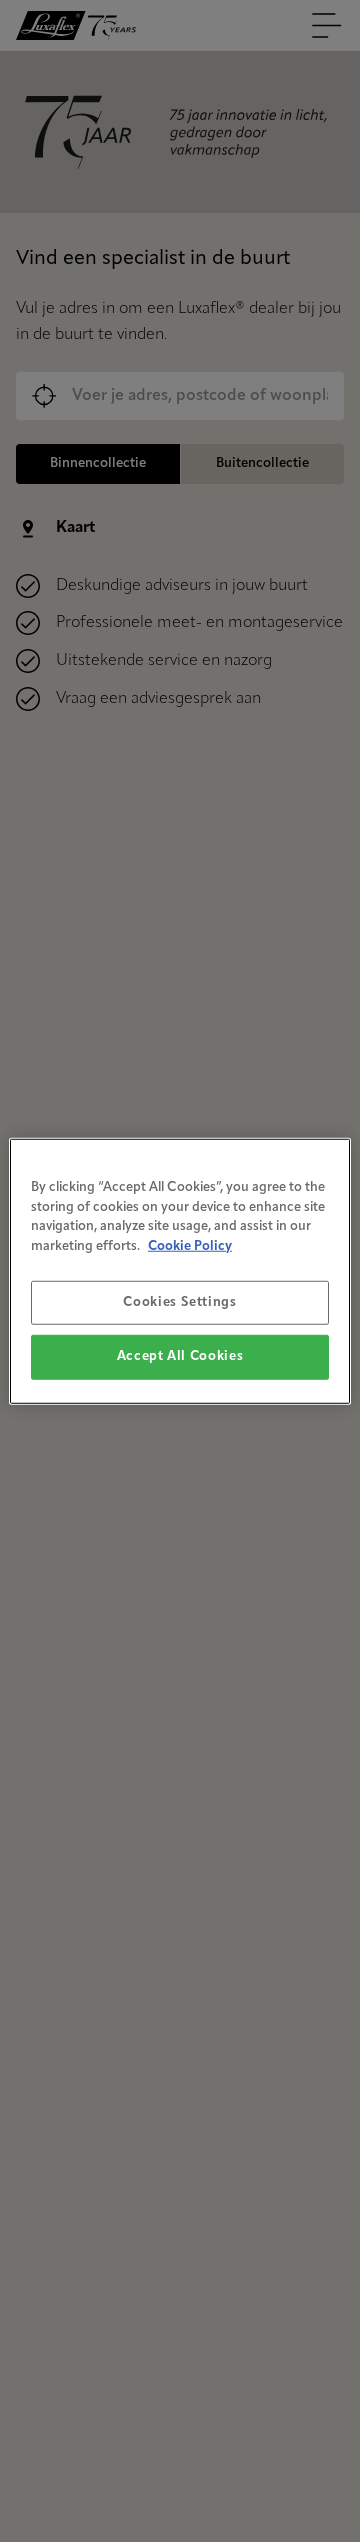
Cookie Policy (190, 1245)
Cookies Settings (179, 1302)
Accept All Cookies (180, 1356)
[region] (180, 1271)
